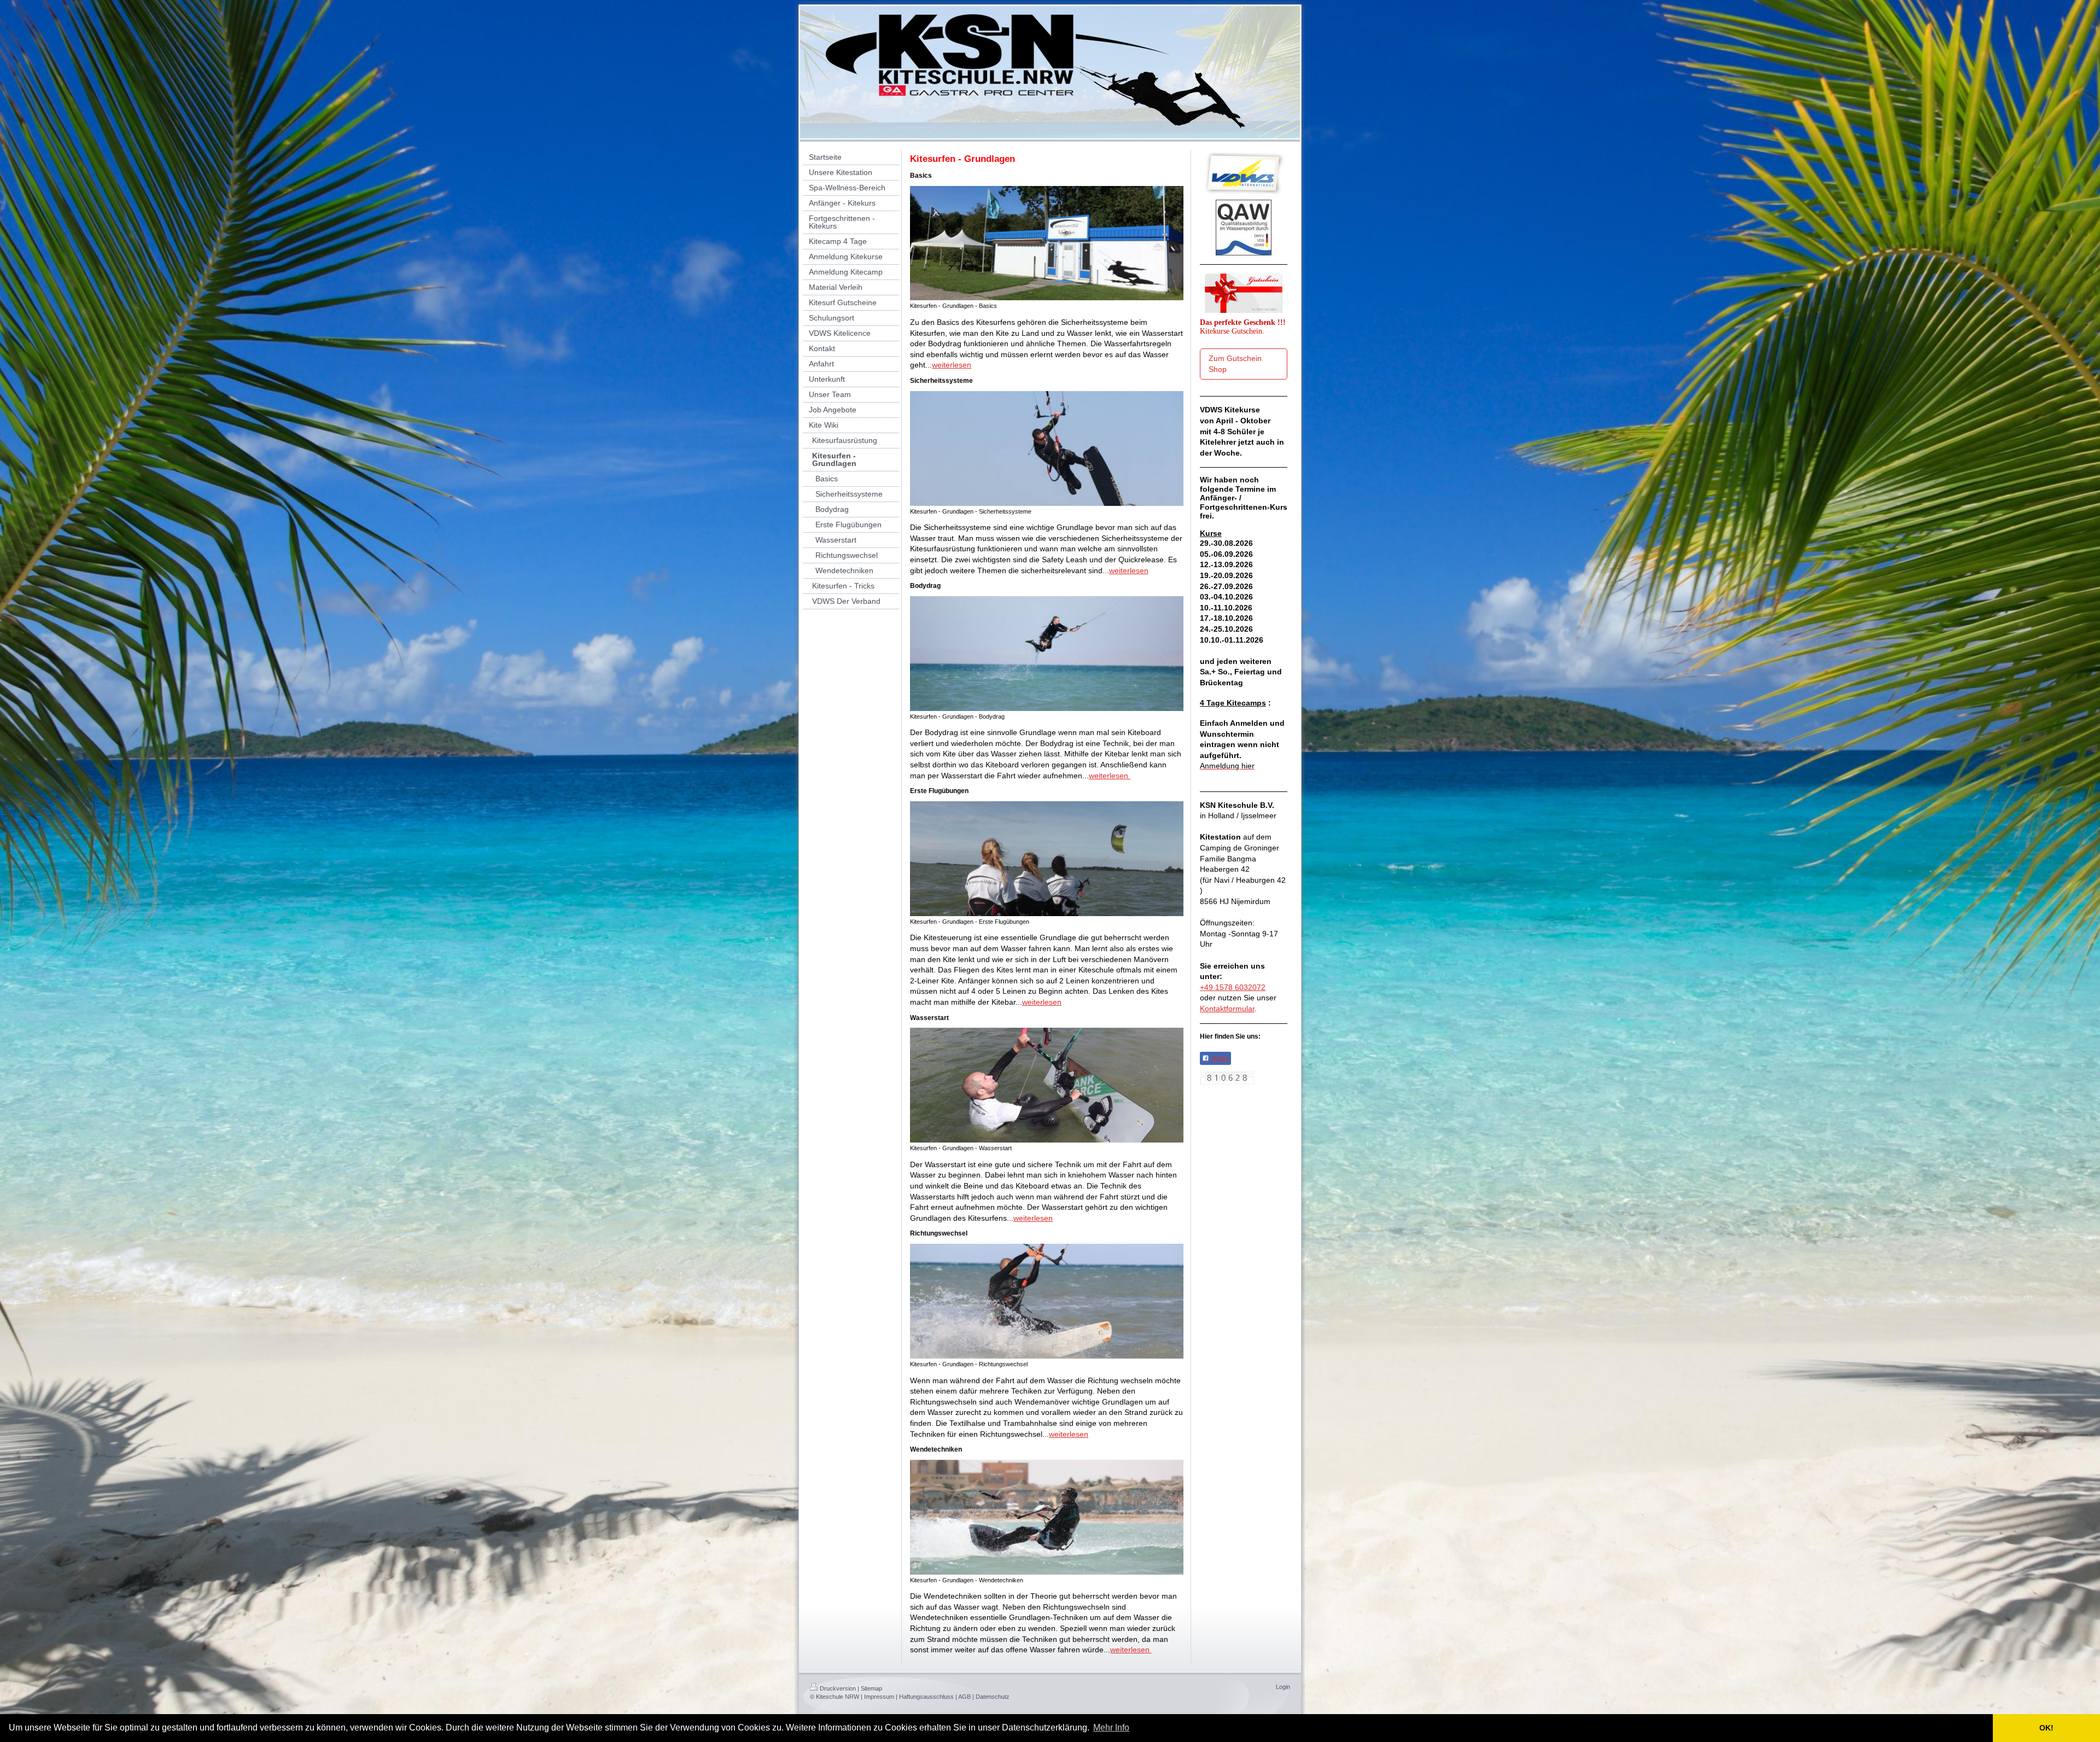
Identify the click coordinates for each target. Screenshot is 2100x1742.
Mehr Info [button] (1111, 1728)
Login (1283, 1687)
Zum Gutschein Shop (1235, 364)
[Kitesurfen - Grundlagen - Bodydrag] (1047, 654)
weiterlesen (952, 365)
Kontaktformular (1227, 1009)
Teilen (1219, 1058)
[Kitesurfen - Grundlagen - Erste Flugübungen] (1047, 859)
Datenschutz (993, 1697)
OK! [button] (2046, 1728)
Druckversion (838, 1688)
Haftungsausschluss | (928, 1697)
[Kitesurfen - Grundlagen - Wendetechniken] (1047, 1517)
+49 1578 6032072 (1233, 987)
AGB (964, 1697)
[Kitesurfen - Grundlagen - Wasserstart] (1047, 1085)
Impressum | (881, 1697)
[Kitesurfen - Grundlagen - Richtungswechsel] (1047, 1301)
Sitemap (871, 1688)
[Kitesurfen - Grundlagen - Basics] (1047, 243)
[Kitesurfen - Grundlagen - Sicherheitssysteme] (1047, 448)
